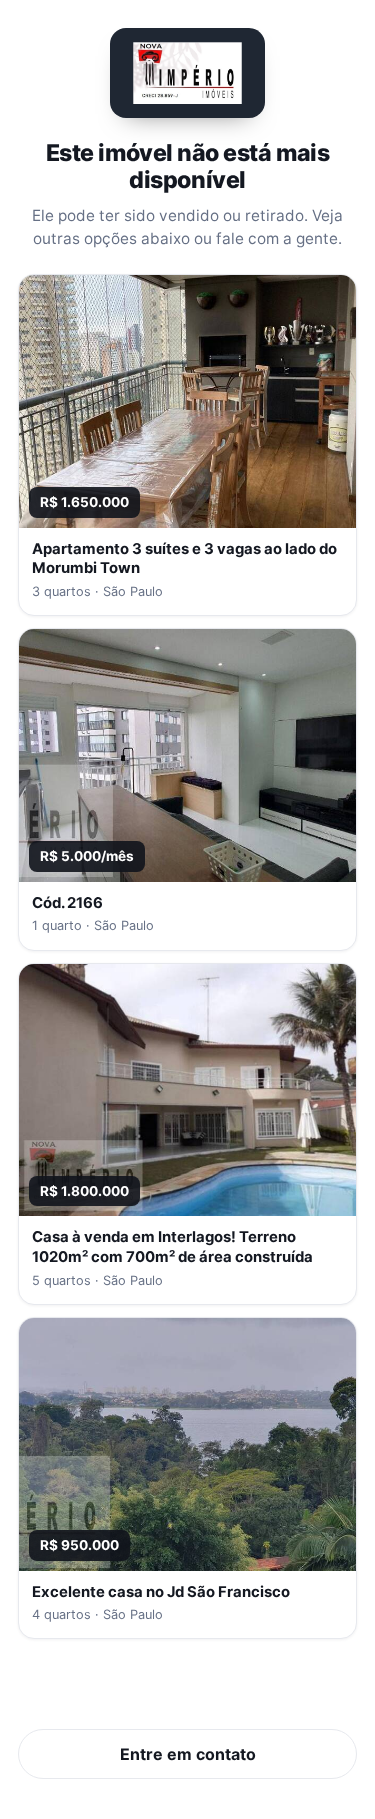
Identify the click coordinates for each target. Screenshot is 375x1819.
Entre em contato (188, 1754)
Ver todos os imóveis (187, 1692)
